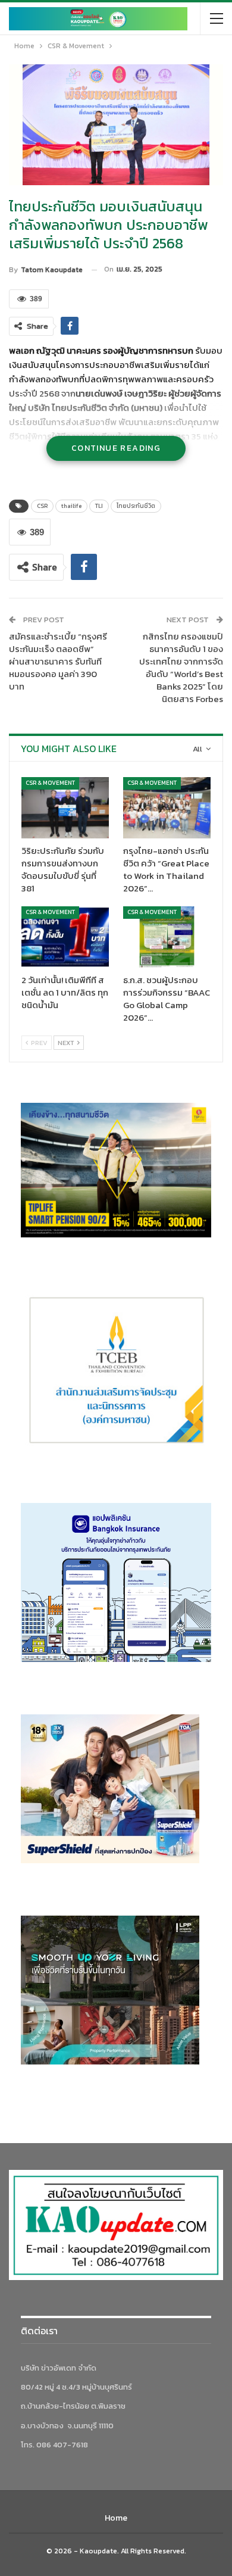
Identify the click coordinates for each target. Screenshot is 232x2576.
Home (116, 2518)
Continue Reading (116, 448)
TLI (99, 506)
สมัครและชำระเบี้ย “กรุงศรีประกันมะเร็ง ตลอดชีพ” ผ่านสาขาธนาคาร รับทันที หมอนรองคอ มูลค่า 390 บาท (58, 661)
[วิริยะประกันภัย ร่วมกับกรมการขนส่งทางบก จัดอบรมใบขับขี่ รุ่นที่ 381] (65, 808)
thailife (71, 506)
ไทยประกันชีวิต (136, 506)
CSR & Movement (50, 783)
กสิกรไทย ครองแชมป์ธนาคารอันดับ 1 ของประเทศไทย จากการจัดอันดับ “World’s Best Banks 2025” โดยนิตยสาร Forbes (181, 668)
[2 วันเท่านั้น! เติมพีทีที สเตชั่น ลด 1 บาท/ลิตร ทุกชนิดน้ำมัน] (65, 937)
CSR (42, 506)
